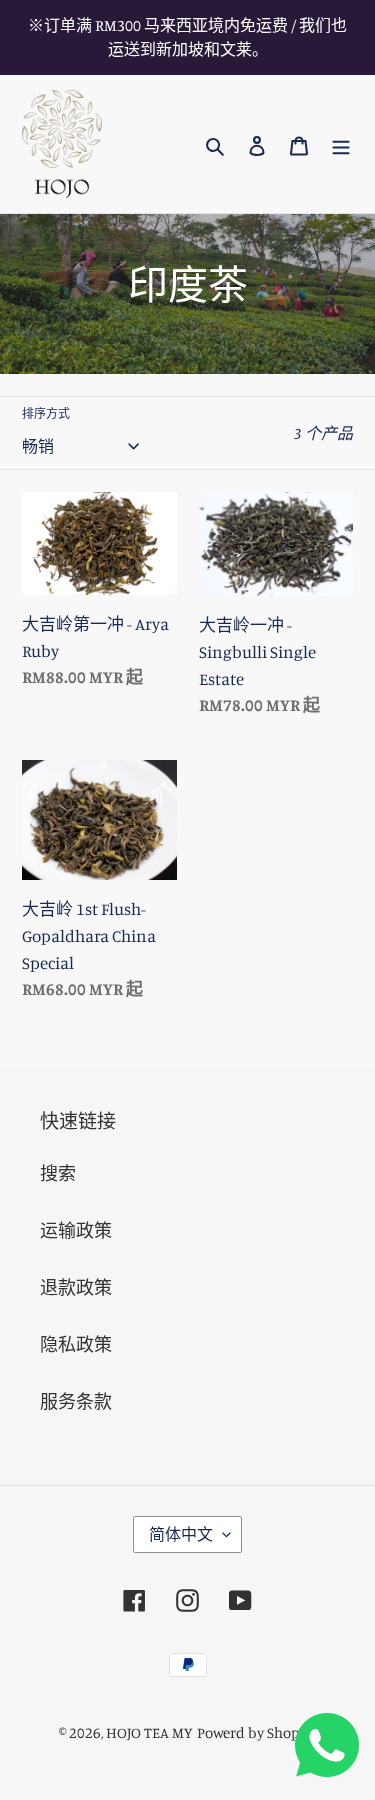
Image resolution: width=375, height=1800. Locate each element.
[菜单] (341, 144)
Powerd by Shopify (257, 1732)
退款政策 (76, 1287)
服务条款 (76, 1401)
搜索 (58, 1173)
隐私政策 (76, 1344)
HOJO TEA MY (149, 1732)
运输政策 (76, 1230)
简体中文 (181, 1534)
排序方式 (46, 413)
